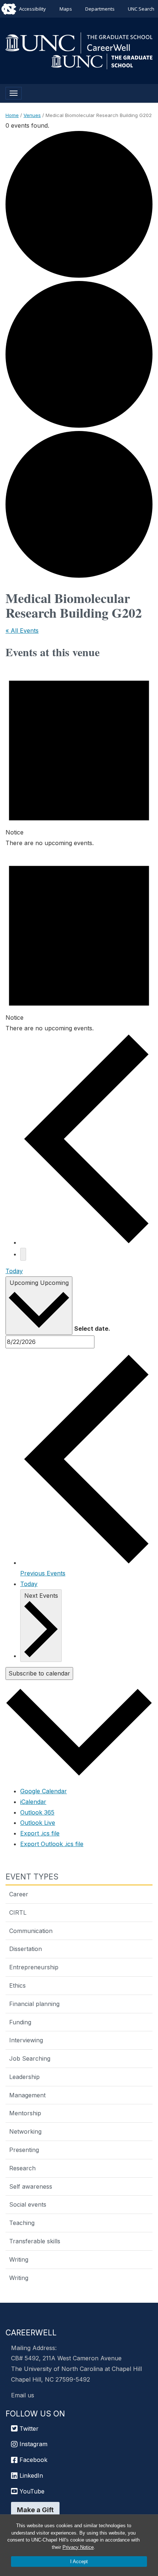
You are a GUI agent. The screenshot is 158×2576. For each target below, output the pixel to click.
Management (27, 2095)
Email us (23, 2395)
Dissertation (26, 1949)
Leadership (24, 2077)
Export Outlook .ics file (52, 1844)
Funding (20, 2022)
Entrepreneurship (34, 1967)
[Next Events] (23, 1254)
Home (12, 115)
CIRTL (18, 1912)
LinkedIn (30, 2475)
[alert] (79, 756)
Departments (100, 9)
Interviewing (26, 2040)
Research (22, 2168)
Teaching (22, 2223)
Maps (66, 9)
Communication (31, 1931)
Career (19, 1894)
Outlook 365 (37, 1812)
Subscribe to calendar (39, 1673)
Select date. (92, 1329)
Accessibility (33, 9)
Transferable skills (35, 2241)
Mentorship (25, 2113)
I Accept (79, 2562)
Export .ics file (40, 1833)
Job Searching (30, 2058)
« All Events (22, 631)
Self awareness (31, 2186)
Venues (32, 115)
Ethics (17, 1985)
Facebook (33, 2460)
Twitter (28, 2429)
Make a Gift (35, 2510)
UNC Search (141, 9)
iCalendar (33, 1802)
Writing (19, 2259)
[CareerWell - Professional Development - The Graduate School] (79, 42)
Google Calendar (44, 1791)
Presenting (24, 2150)
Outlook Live (38, 1823)
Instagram (33, 2444)
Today (14, 1271)
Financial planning (34, 2004)
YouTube (31, 2491)
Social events (28, 2204)
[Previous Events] (86, 1242)
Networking (25, 2131)
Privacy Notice (78, 2547)
